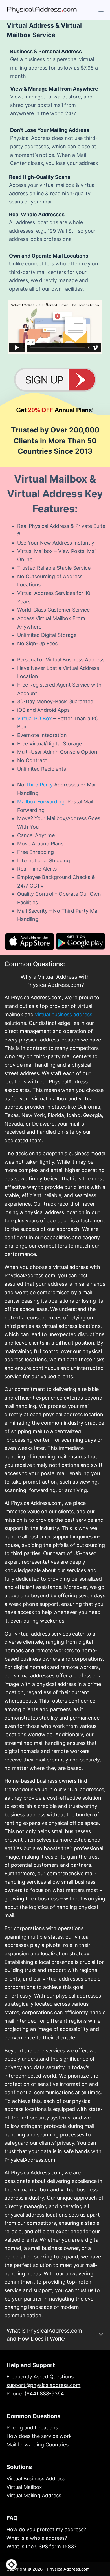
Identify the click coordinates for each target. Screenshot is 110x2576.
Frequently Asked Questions (40, 2377)
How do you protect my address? (46, 2529)
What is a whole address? (37, 2538)
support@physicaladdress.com (43, 2385)
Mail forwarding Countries (38, 2445)
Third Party (39, 785)
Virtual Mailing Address (34, 2495)
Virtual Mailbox (24, 2487)
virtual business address (64, 1014)
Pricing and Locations (32, 2428)
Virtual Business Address (36, 2479)
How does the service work (39, 2436)
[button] (11, 2565)
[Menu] (101, 10)
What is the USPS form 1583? (41, 2546)
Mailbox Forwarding (41, 802)
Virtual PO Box (35, 718)
